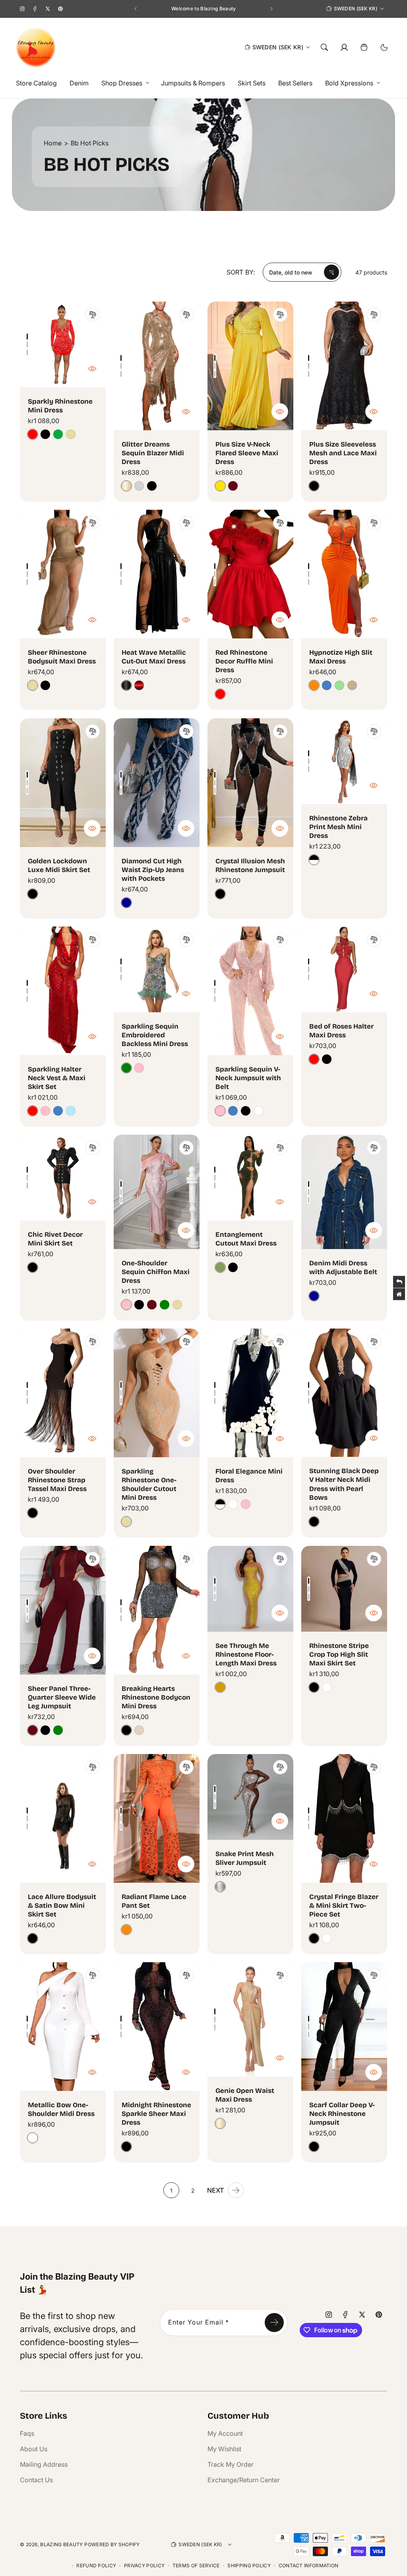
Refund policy (96, 2565)
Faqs (27, 2433)
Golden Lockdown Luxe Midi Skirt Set (59, 865)
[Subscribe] (274, 2323)
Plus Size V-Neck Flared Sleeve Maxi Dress (247, 453)
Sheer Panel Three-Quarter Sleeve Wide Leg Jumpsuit (62, 1697)
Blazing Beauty (61, 2544)
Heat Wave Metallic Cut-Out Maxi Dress (154, 657)
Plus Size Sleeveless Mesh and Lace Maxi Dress (343, 453)
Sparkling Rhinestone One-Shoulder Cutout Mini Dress (149, 1484)
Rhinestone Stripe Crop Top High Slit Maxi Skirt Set (339, 1654)
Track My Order (231, 2464)
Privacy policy (144, 2565)
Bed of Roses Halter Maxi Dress (341, 1031)
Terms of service (196, 2565)
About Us (34, 2449)
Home (53, 143)
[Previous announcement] (136, 9)
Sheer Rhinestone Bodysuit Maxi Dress (62, 657)
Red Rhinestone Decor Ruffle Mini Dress (244, 661)
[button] (123, 83)
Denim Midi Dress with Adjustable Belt (343, 1268)
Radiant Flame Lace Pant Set (154, 1901)
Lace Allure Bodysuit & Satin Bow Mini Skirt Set (62, 1906)
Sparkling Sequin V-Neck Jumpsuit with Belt (248, 1078)
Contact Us (36, 2480)
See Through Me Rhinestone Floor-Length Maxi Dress (246, 1654)
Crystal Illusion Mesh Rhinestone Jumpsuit (250, 865)
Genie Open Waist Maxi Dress (245, 2095)
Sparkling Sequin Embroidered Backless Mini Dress (155, 1035)
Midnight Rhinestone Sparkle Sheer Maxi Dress (156, 2114)
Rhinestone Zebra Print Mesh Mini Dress (338, 827)
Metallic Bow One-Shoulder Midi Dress (61, 2109)
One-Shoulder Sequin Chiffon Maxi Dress (156, 1272)
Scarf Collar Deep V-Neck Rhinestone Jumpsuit (342, 2114)
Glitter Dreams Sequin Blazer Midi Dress (153, 453)
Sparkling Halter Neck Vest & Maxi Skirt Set (57, 1078)
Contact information (309, 2565)
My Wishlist (224, 2449)
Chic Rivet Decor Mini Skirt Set (55, 1239)
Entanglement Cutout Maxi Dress (246, 1239)
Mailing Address (44, 2464)
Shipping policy (249, 2565)
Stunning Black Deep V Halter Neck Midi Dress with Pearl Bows (344, 1484)
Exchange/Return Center (244, 2480)
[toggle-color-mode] (384, 47)
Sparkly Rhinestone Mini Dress (60, 406)
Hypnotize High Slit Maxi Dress (341, 657)
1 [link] (171, 2190)
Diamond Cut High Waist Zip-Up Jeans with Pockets (153, 870)
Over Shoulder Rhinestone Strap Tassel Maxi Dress (57, 1480)
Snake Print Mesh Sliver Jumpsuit (245, 1858)
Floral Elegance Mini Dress (249, 1476)
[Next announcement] (271, 9)
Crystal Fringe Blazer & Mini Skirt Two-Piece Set (344, 1906)
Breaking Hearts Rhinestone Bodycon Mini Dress (156, 1697)
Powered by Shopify (112, 2544)
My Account (225, 2433)
